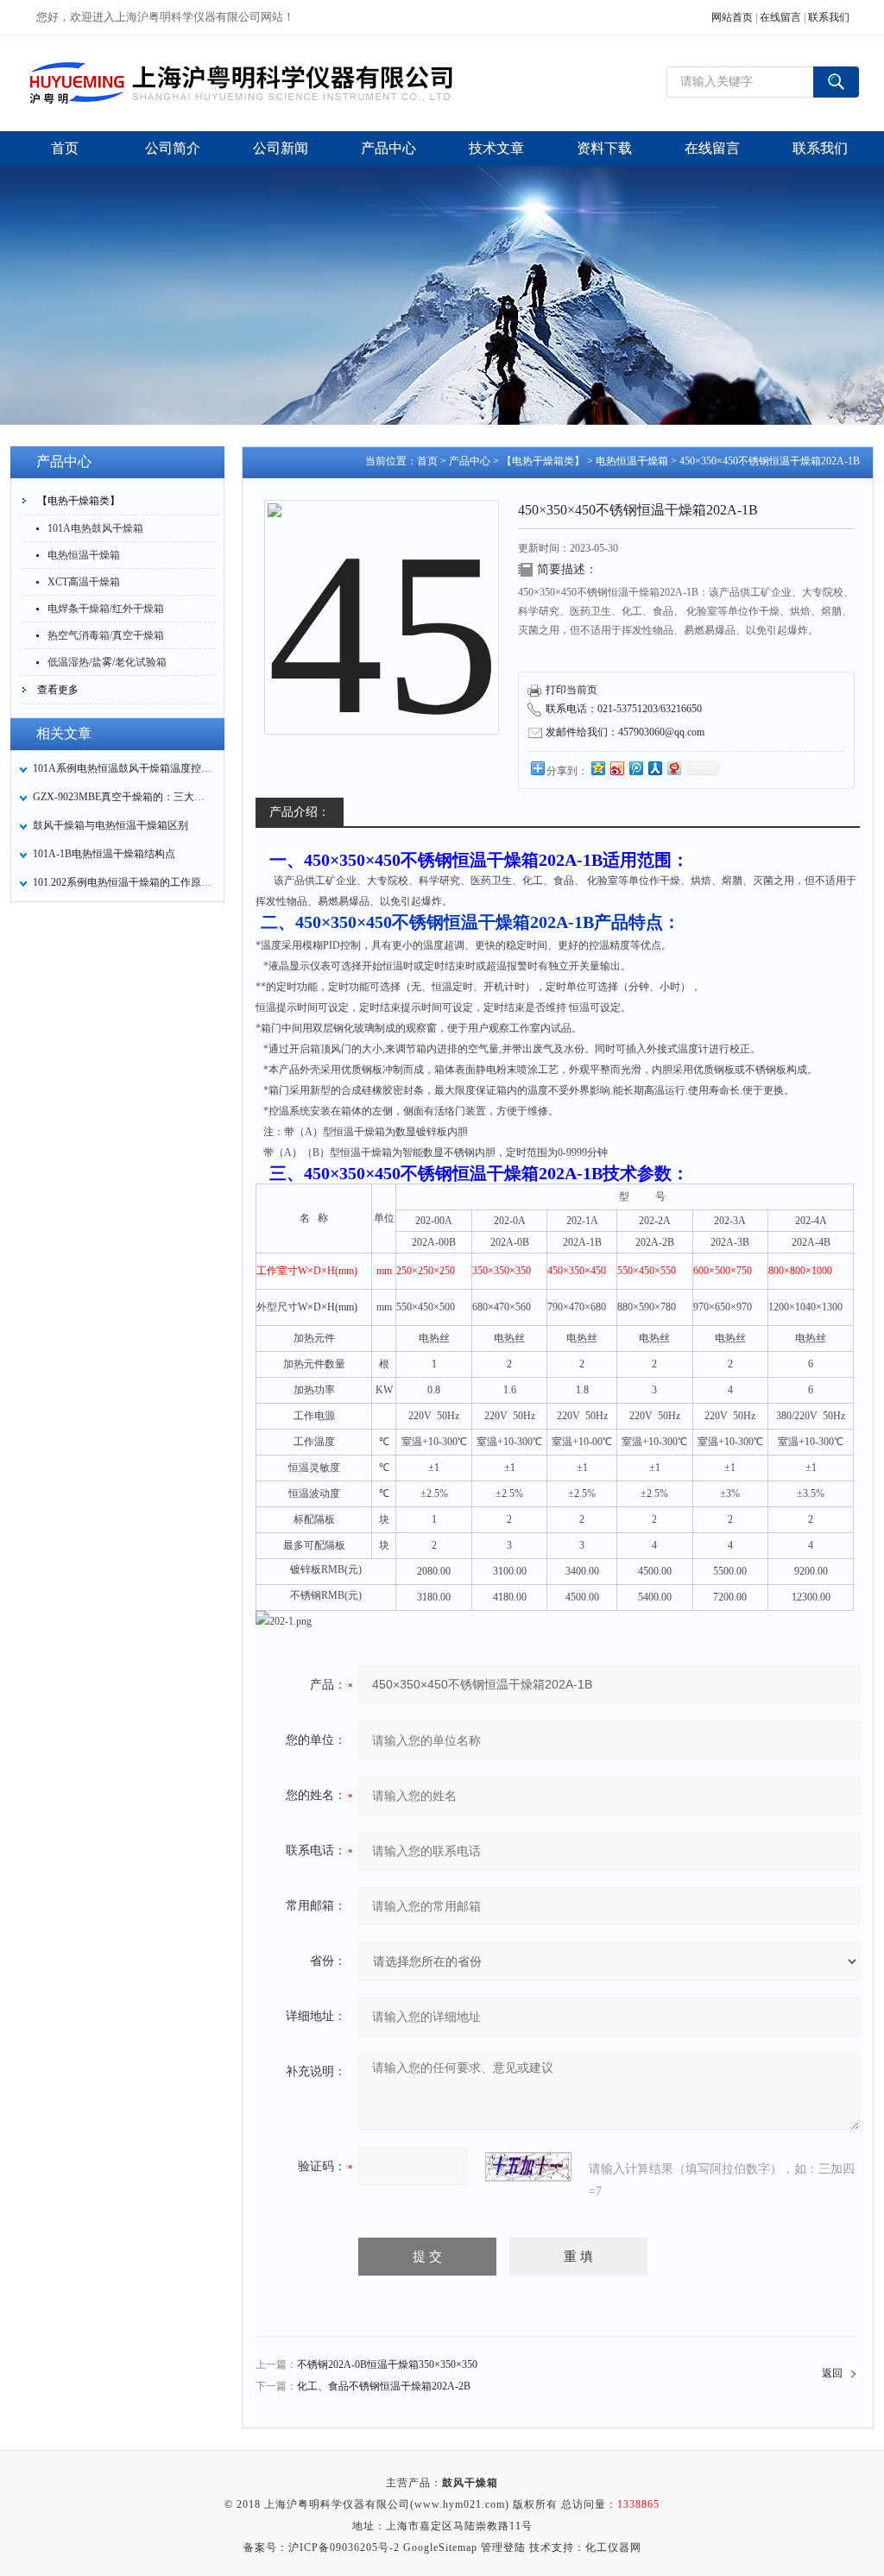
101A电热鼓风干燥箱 (95, 528)
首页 (427, 461)
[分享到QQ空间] (597, 768)
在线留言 (780, 17)
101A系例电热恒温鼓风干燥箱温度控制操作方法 (123, 768)
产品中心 (470, 461)
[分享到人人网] (654, 768)
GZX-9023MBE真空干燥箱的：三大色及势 (123, 797)
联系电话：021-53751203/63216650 (624, 709)
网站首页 (732, 17)
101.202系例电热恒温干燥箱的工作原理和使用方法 (123, 882)
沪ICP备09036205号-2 (344, 2548)
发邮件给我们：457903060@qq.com (625, 732)
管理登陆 (503, 2548)
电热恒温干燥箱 (84, 555)
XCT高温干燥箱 (84, 582)
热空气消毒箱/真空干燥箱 (106, 635)
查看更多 (58, 690)
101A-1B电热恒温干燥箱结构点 (104, 854)
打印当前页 (571, 690)
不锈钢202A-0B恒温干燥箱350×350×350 (387, 2364)
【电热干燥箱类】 (79, 501)
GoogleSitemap (440, 2548)
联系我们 (829, 17)
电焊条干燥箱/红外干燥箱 (106, 609)
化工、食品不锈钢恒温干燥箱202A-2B (384, 2386)
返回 (832, 2373)
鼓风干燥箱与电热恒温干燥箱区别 (110, 825)
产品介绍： (300, 812)
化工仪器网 (613, 2548)
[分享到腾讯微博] (635, 768)
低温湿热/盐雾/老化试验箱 (107, 662)
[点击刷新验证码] (528, 2167)
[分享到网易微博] (673, 768)
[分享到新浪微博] (616, 768)
